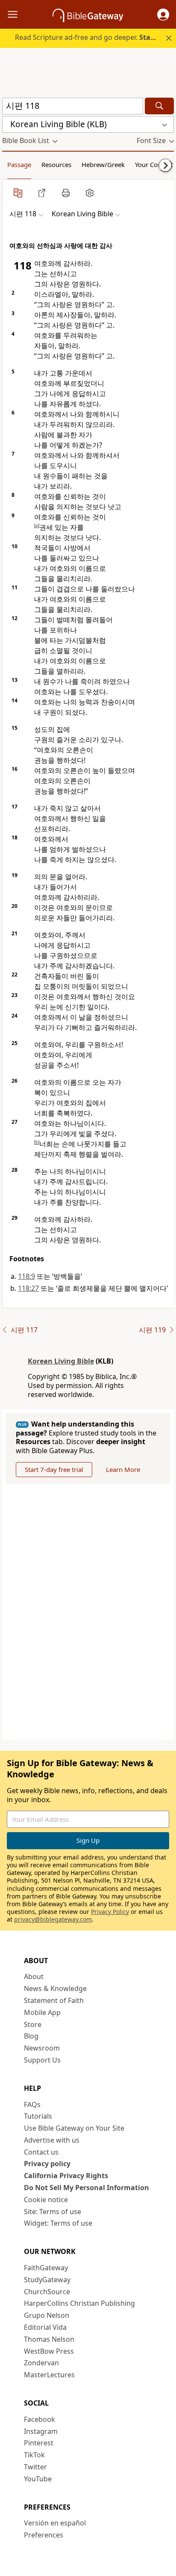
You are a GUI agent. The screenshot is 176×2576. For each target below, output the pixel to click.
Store (33, 2024)
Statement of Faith (54, 2000)
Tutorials (38, 2116)
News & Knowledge (55, 1988)
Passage (19, 164)
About (34, 1976)
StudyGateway (47, 2280)
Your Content (154, 164)
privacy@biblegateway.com (53, 1919)
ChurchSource (47, 2292)
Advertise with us (52, 2140)
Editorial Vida (45, 2327)
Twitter (35, 2467)
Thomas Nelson (49, 2339)
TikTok (34, 2455)
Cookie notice (46, 2200)
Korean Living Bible (61, 1361)
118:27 (28, 1288)
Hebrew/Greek (103, 164)
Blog (31, 2036)
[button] (163, 15)
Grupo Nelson (47, 2315)
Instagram (41, 2431)
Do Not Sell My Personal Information (87, 2188)
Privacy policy (47, 2164)
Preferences (44, 2535)
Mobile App (42, 2012)
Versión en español (55, 2523)
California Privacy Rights (66, 2176)
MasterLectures (49, 2375)
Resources (56, 164)
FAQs (32, 2104)
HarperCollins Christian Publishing (79, 2303)
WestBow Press (49, 2351)
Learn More (123, 1469)
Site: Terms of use (53, 2212)
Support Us (42, 2060)
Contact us (41, 2152)
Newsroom (42, 2048)
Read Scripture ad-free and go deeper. (94, 37)
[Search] (159, 106)
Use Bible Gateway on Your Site (74, 2128)
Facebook (40, 2419)
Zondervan (41, 2363)
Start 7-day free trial (54, 1469)
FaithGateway (46, 2268)
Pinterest (39, 2443)
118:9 (26, 1276)
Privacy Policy (110, 1912)
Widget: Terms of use (58, 2223)
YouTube (38, 2479)
